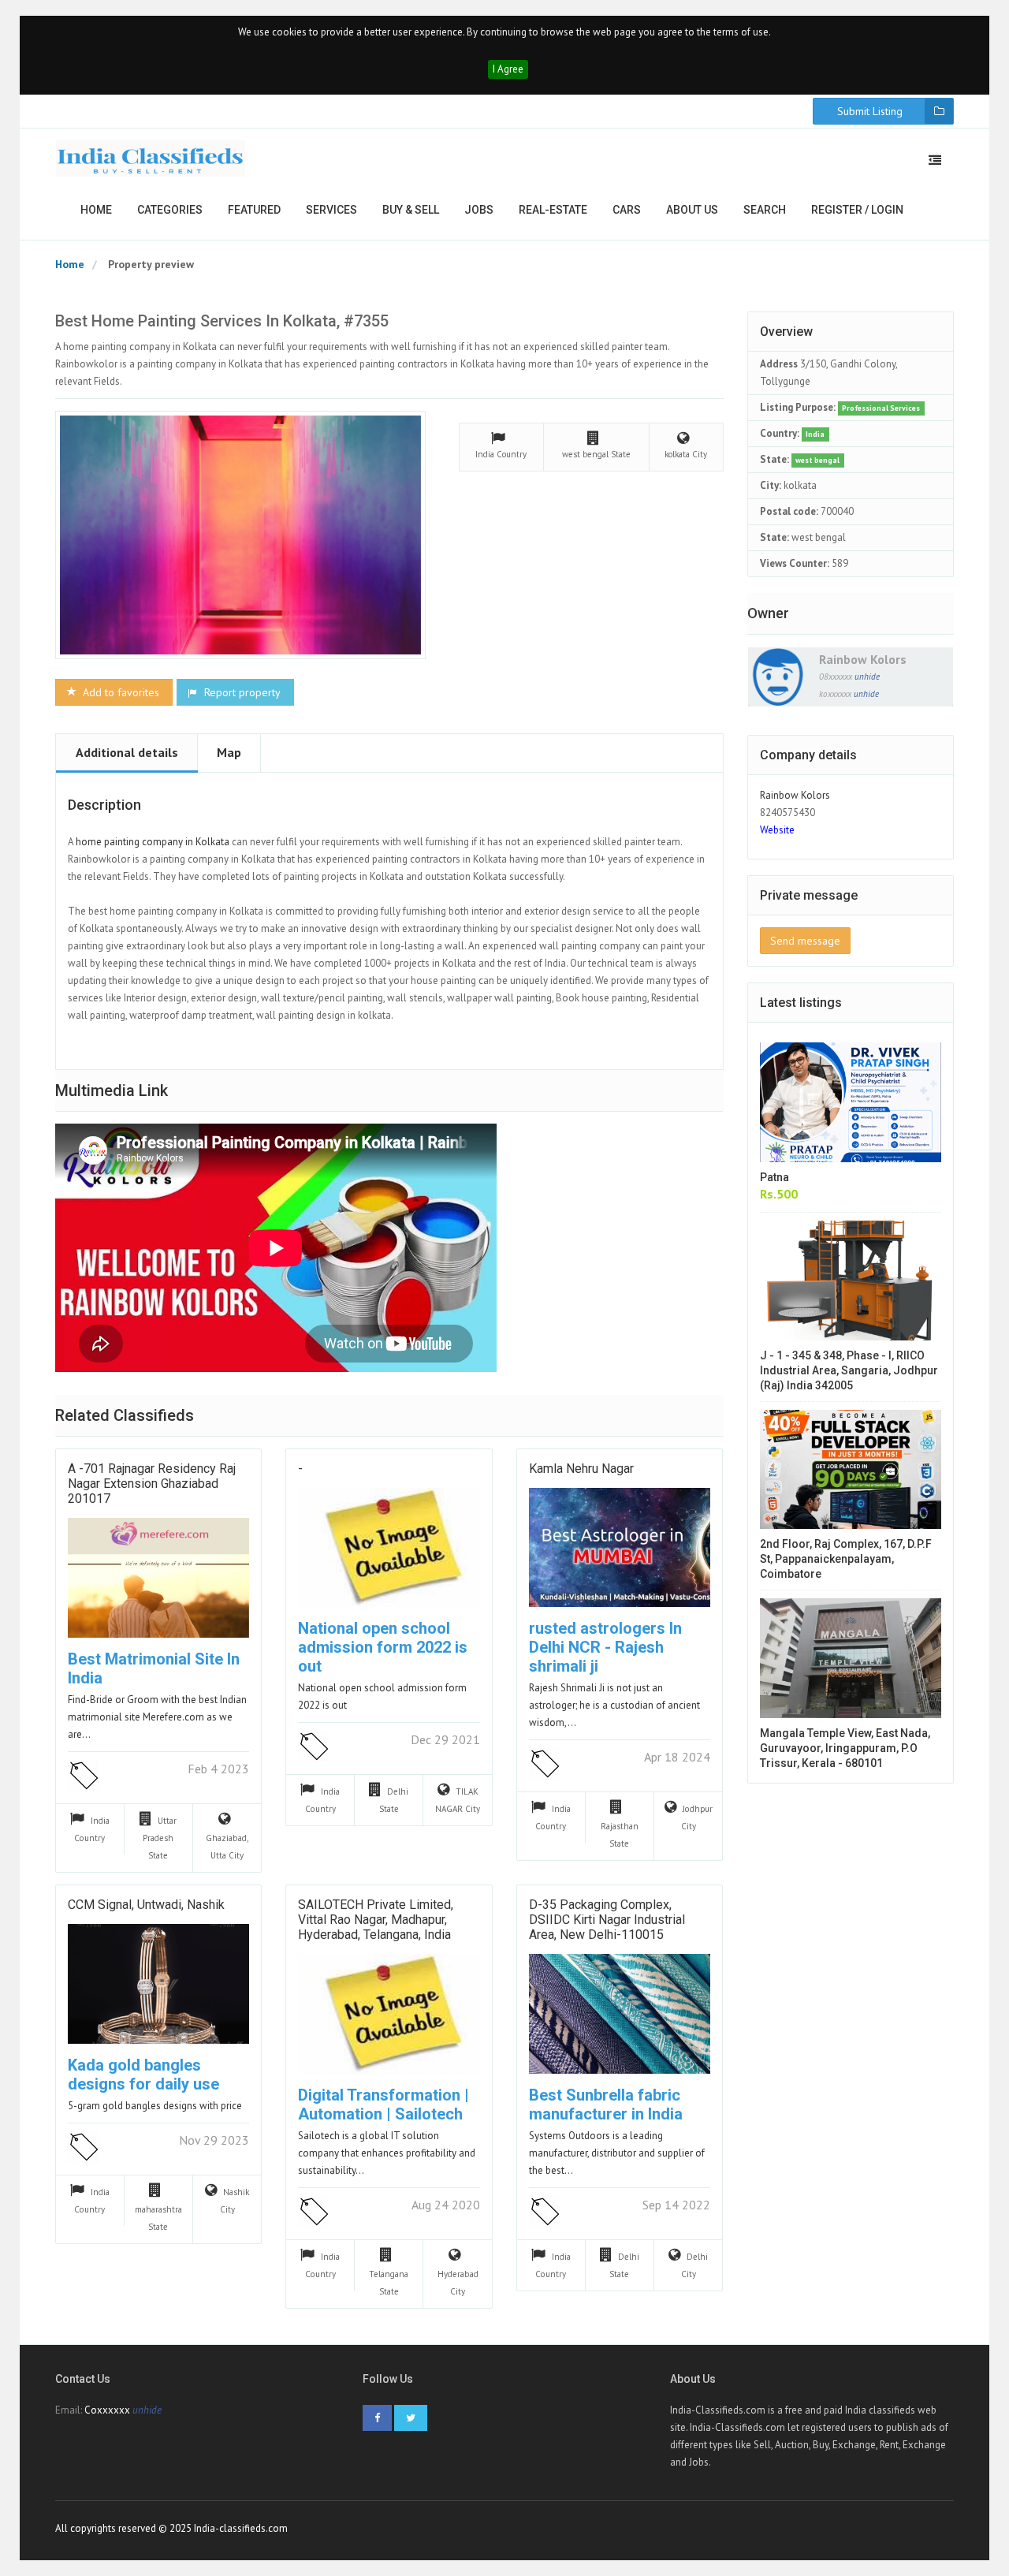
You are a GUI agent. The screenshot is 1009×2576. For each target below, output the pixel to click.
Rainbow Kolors (863, 659)
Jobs (479, 210)
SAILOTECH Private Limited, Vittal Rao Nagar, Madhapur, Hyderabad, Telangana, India (376, 1920)
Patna (774, 1177)
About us (692, 210)
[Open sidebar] (935, 160)
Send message (805, 941)
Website (777, 830)
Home (96, 210)
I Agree (508, 69)
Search (765, 210)
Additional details (127, 752)
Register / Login (857, 210)
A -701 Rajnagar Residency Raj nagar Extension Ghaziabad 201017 (152, 1484)
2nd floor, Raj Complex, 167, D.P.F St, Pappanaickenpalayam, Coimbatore (846, 1559)
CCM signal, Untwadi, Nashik (146, 1905)
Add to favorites (119, 692)
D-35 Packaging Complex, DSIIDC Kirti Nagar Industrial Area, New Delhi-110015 (607, 1920)
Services (331, 210)
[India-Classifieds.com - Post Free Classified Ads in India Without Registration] (151, 158)
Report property (241, 692)
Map (229, 752)
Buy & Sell (411, 210)
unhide (867, 677)
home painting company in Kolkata (154, 842)
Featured (254, 210)
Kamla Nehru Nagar (581, 1469)
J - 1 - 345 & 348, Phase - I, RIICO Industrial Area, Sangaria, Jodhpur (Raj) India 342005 (849, 1370)
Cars (627, 210)
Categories (170, 210)
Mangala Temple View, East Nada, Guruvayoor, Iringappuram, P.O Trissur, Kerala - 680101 (845, 1748)
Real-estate (553, 210)
